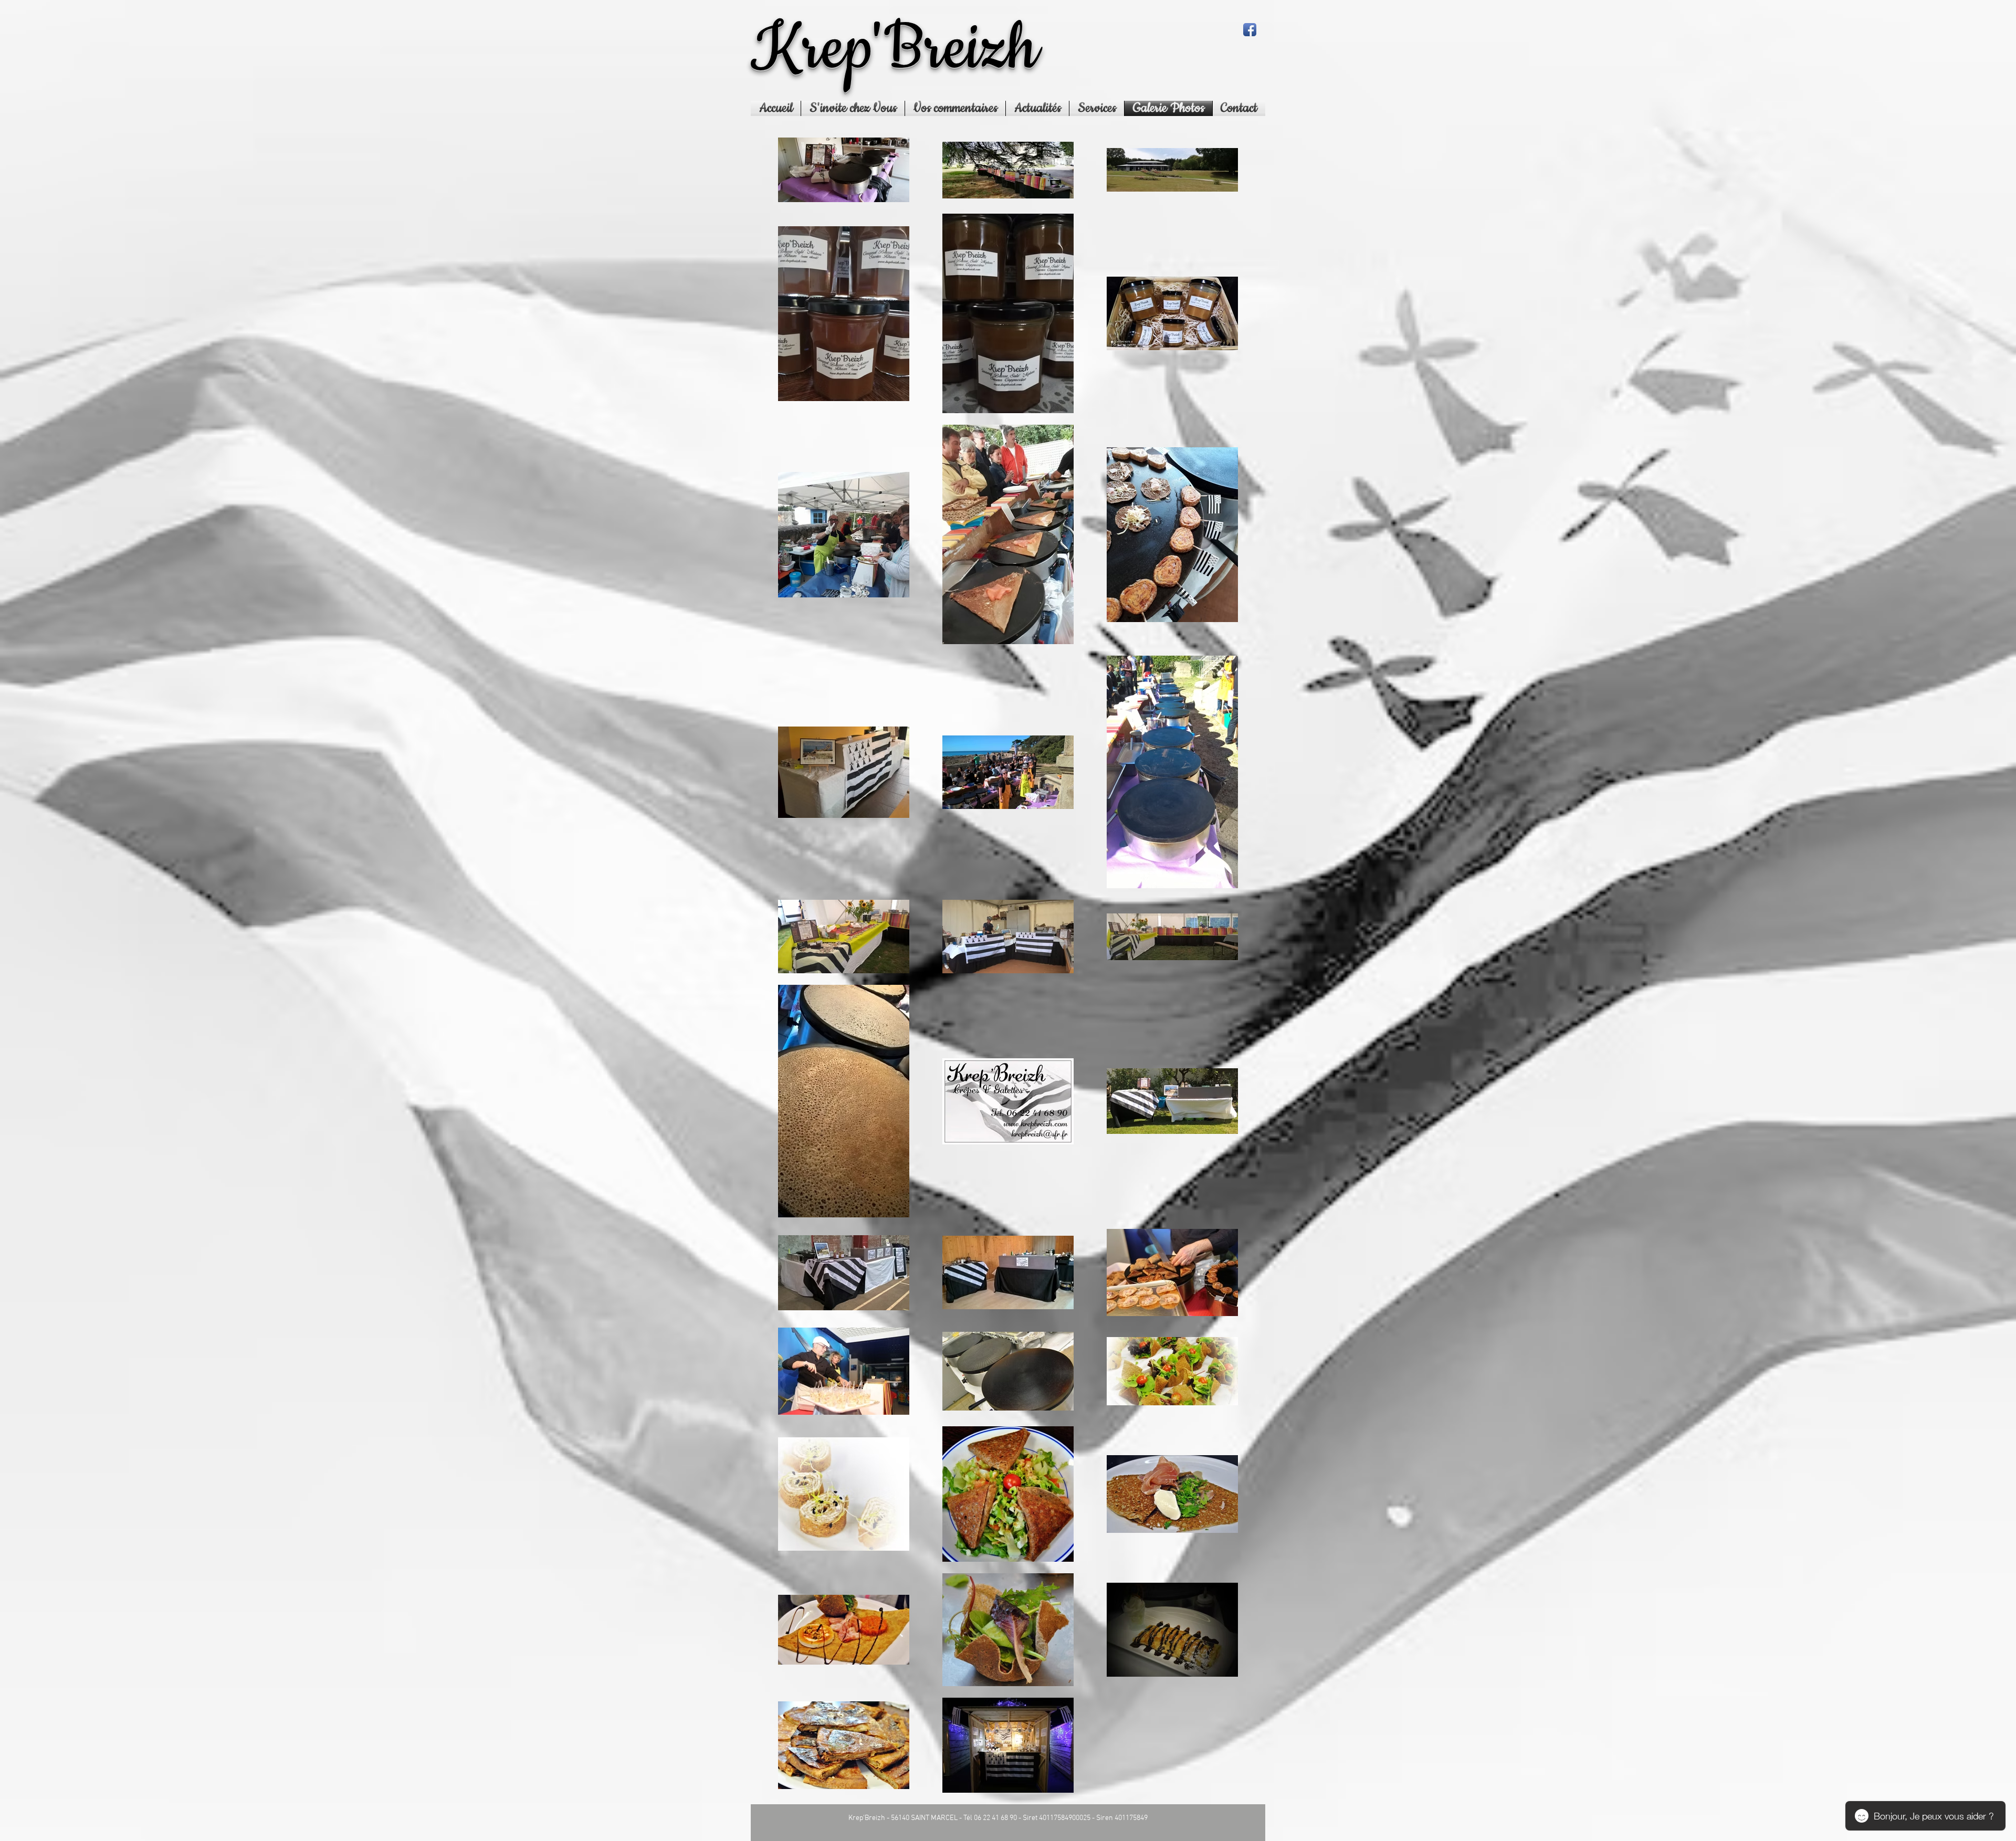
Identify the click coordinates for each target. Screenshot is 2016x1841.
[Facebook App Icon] (1250, 30)
